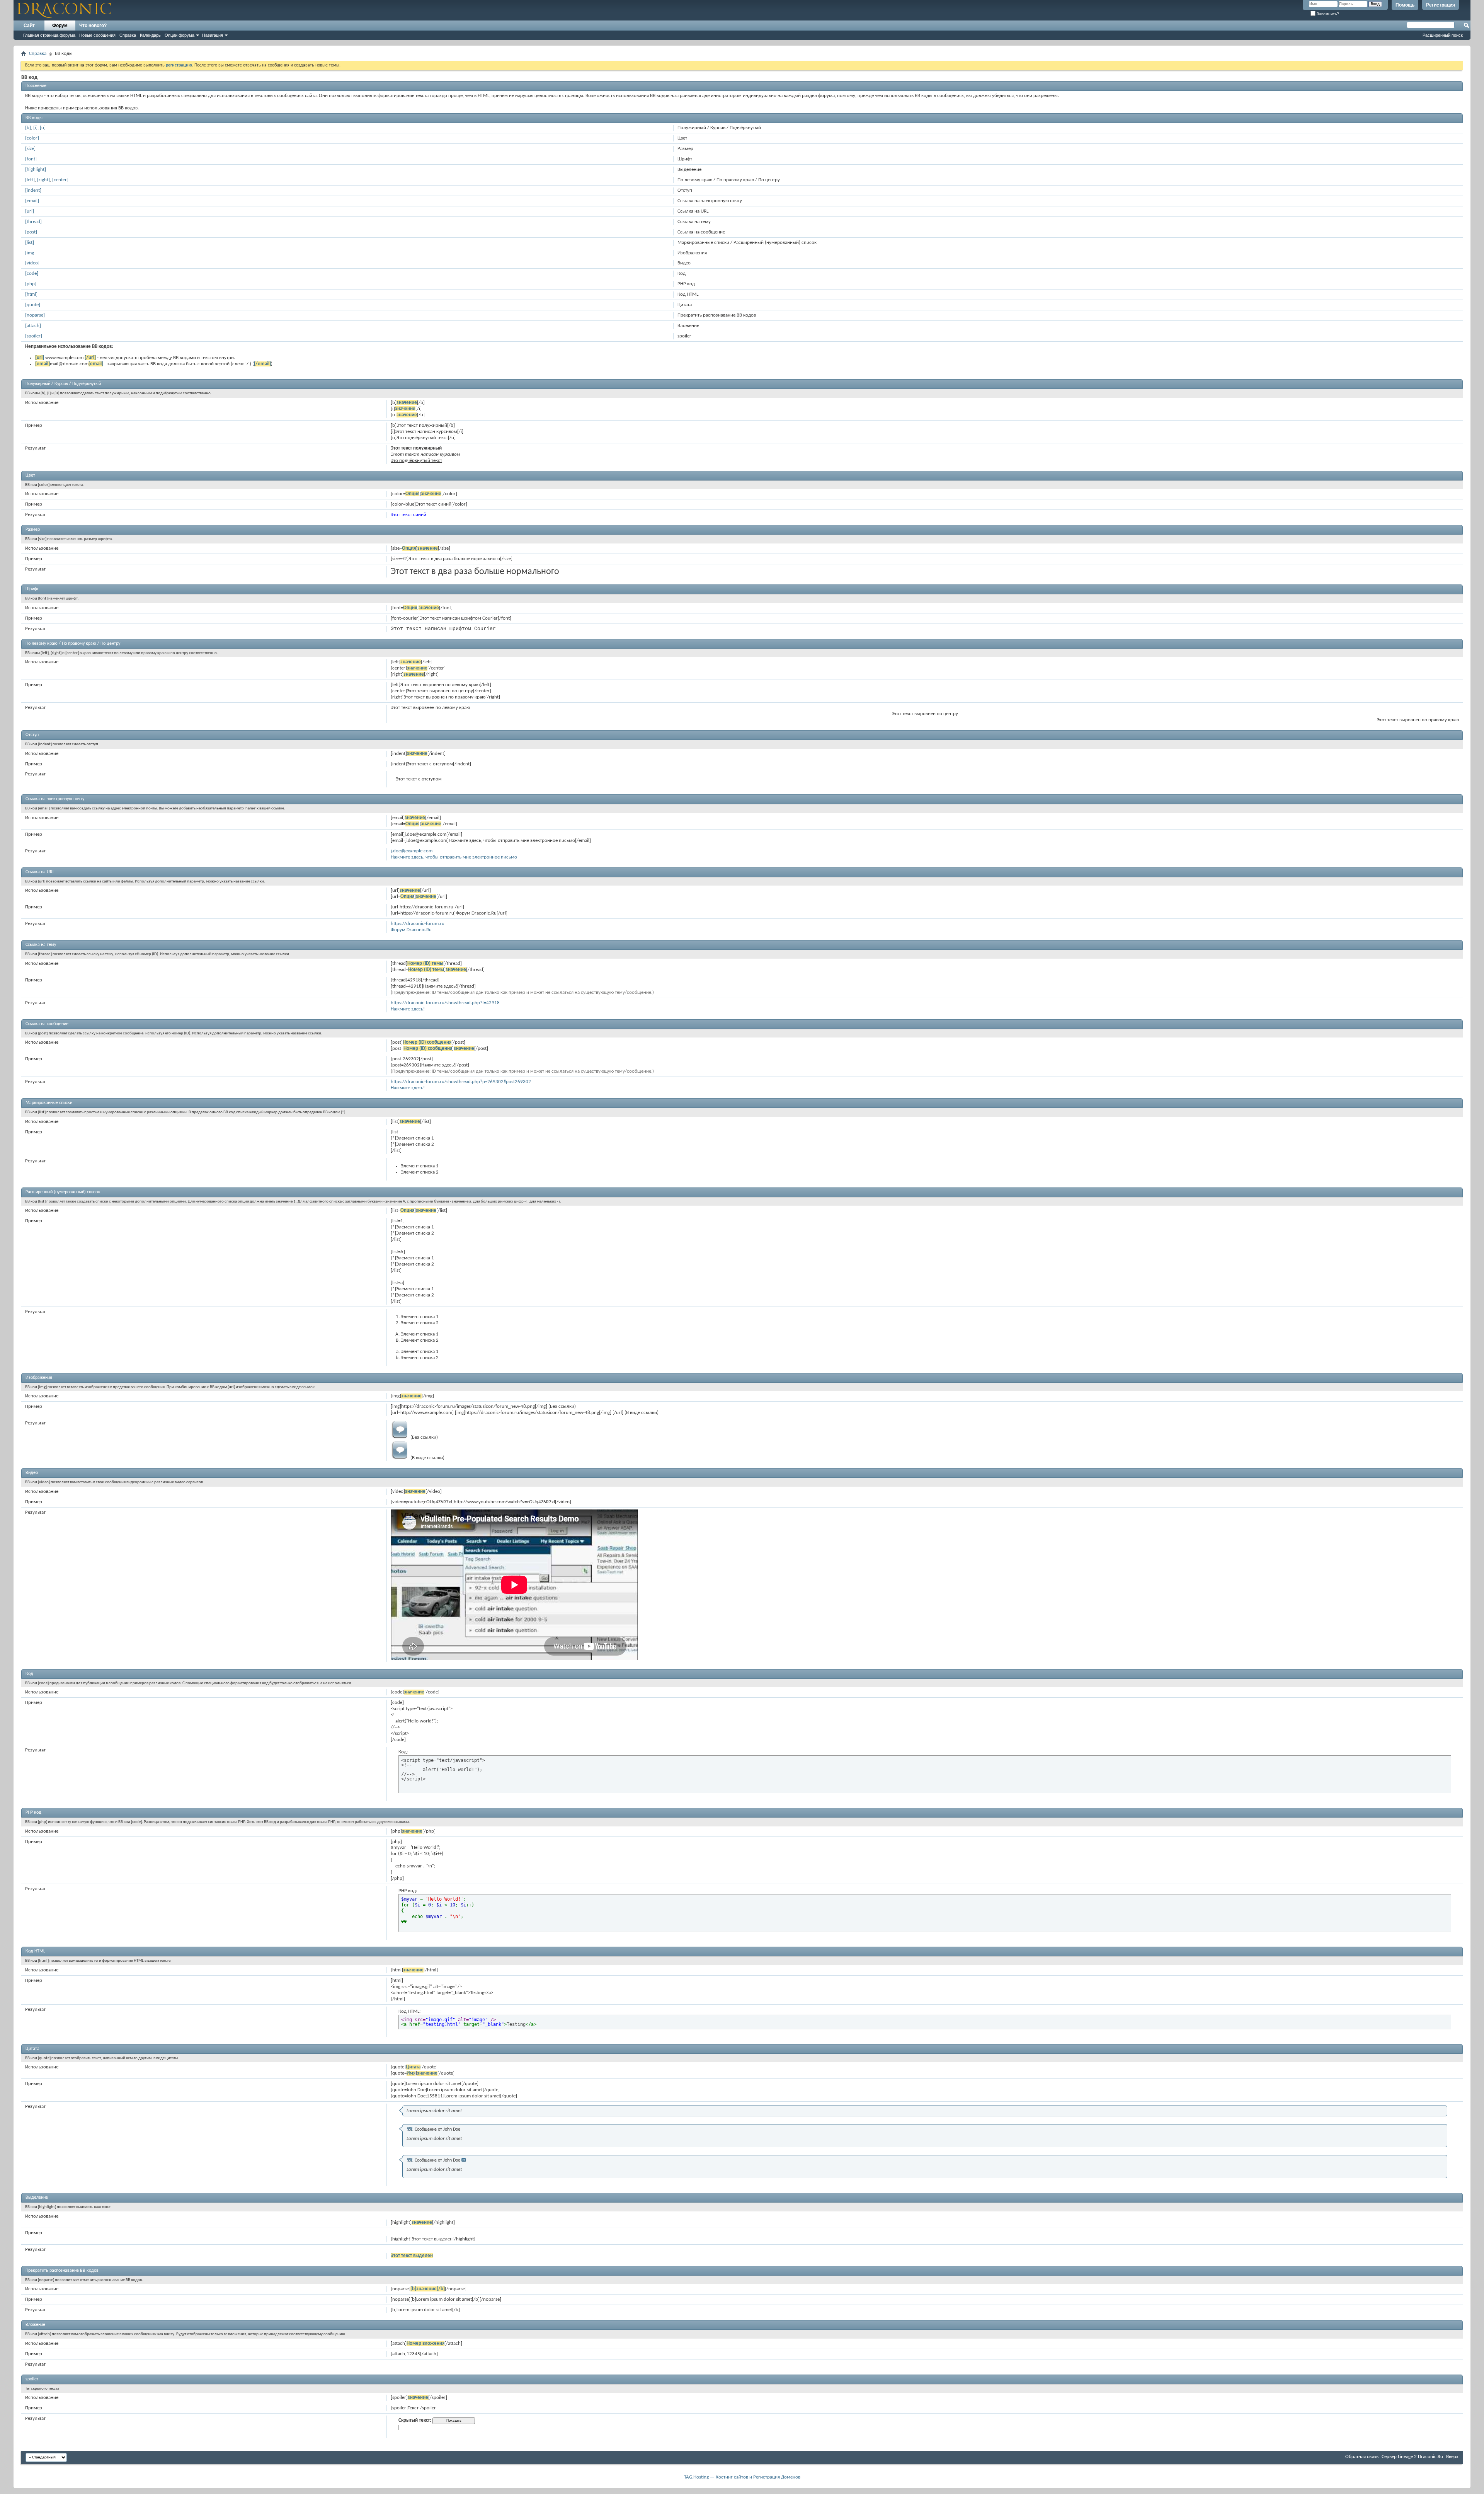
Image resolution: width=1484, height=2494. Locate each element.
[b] (28, 128)
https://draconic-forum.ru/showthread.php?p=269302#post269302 (461, 1082)
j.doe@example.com (412, 851)
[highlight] (36, 170)
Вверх (1452, 2457)
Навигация (213, 35)
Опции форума (180, 35)
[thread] (33, 222)
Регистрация (1441, 5)
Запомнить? (1327, 14)
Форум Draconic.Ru (411, 930)
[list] (30, 243)
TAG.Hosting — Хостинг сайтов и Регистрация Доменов (742, 2477)
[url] (30, 211)
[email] (32, 201)
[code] (32, 273)
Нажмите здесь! (408, 1009)
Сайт (29, 26)
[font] (31, 159)
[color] (32, 138)
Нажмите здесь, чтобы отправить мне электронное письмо (454, 857)
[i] (35, 128)
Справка (128, 35)
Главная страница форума (49, 35)
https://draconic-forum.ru (418, 924)
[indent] (33, 190)
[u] (43, 128)
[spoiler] (34, 336)
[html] (31, 294)
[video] (32, 263)
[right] (43, 180)
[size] (30, 149)
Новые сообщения (97, 35)
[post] (31, 232)
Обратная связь (1362, 2457)
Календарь (150, 35)
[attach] (33, 326)
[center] (60, 180)
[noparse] (35, 315)
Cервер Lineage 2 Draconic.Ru (1412, 2457)
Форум (60, 26)
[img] (30, 253)
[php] (31, 284)
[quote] (33, 305)
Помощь (1405, 5)
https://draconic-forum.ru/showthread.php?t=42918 (445, 1003)
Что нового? (93, 26)
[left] (30, 180)
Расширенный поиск (1443, 35)
